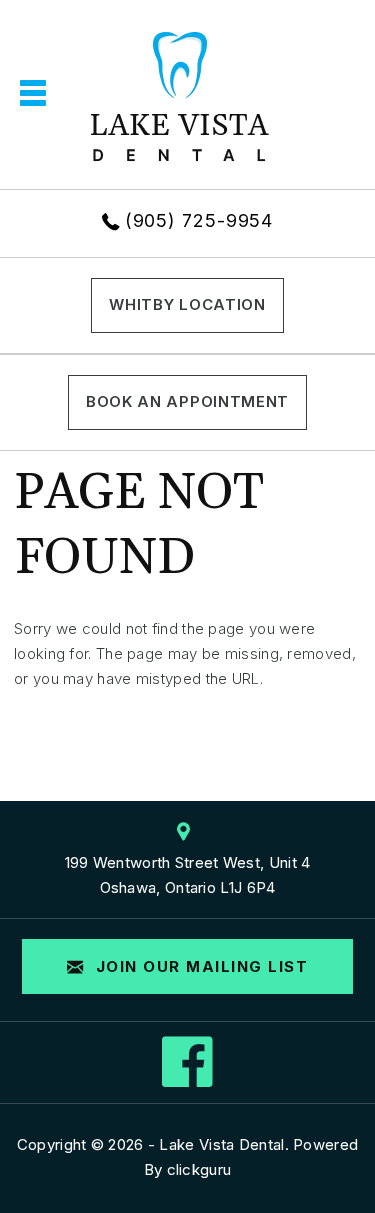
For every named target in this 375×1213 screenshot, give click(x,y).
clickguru (199, 1169)
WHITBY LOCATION (187, 304)
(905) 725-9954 (199, 220)
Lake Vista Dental (221, 1144)
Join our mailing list (199, 966)
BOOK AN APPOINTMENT (187, 401)
